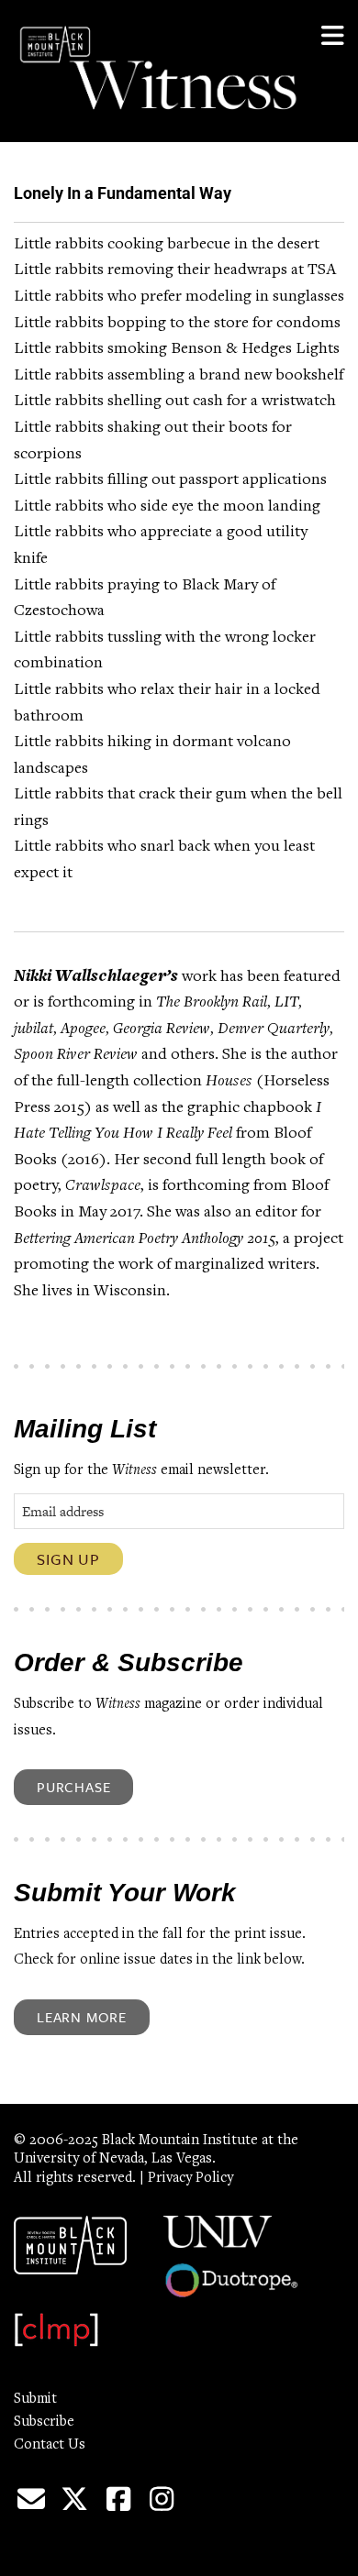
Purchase (73, 1787)
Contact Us (50, 2445)
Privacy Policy (190, 2178)
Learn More (82, 2017)
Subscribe (44, 2422)
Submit (35, 2399)
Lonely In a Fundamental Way (123, 193)
